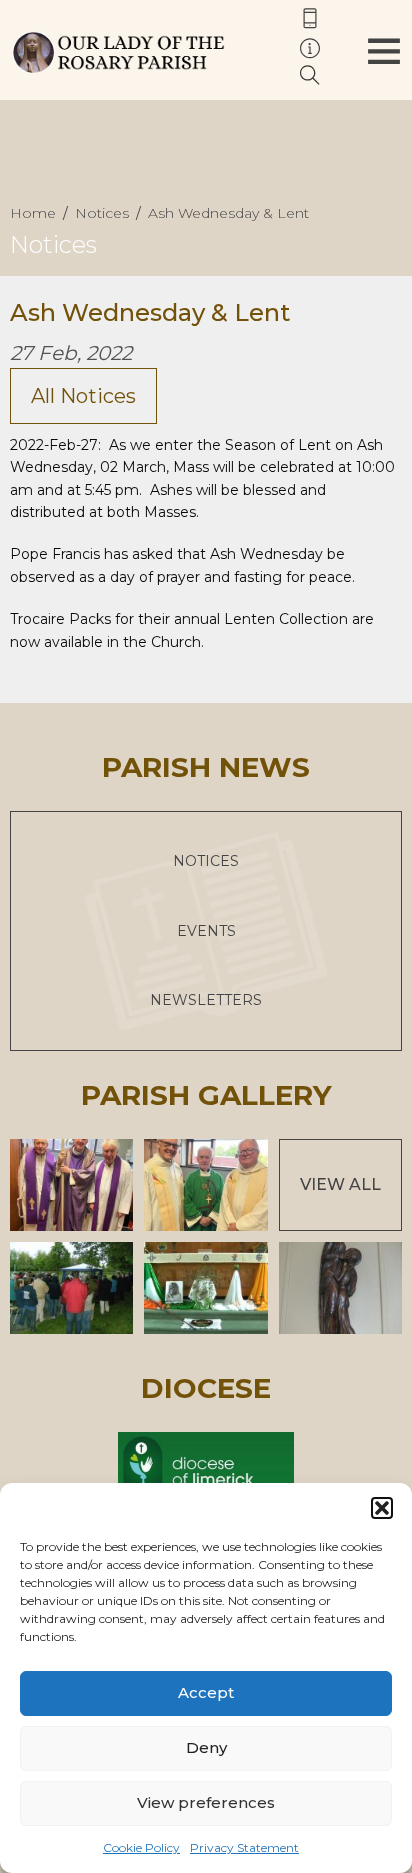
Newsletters (206, 1000)
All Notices (83, 396)
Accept (206, 1692)
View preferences (206, 1802)
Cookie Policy (141, 1847)
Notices (206, 861)
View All (340, 1184)
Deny (206, 1747)
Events (206, 931)
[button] (382, 1508)
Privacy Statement (244, 1847)
